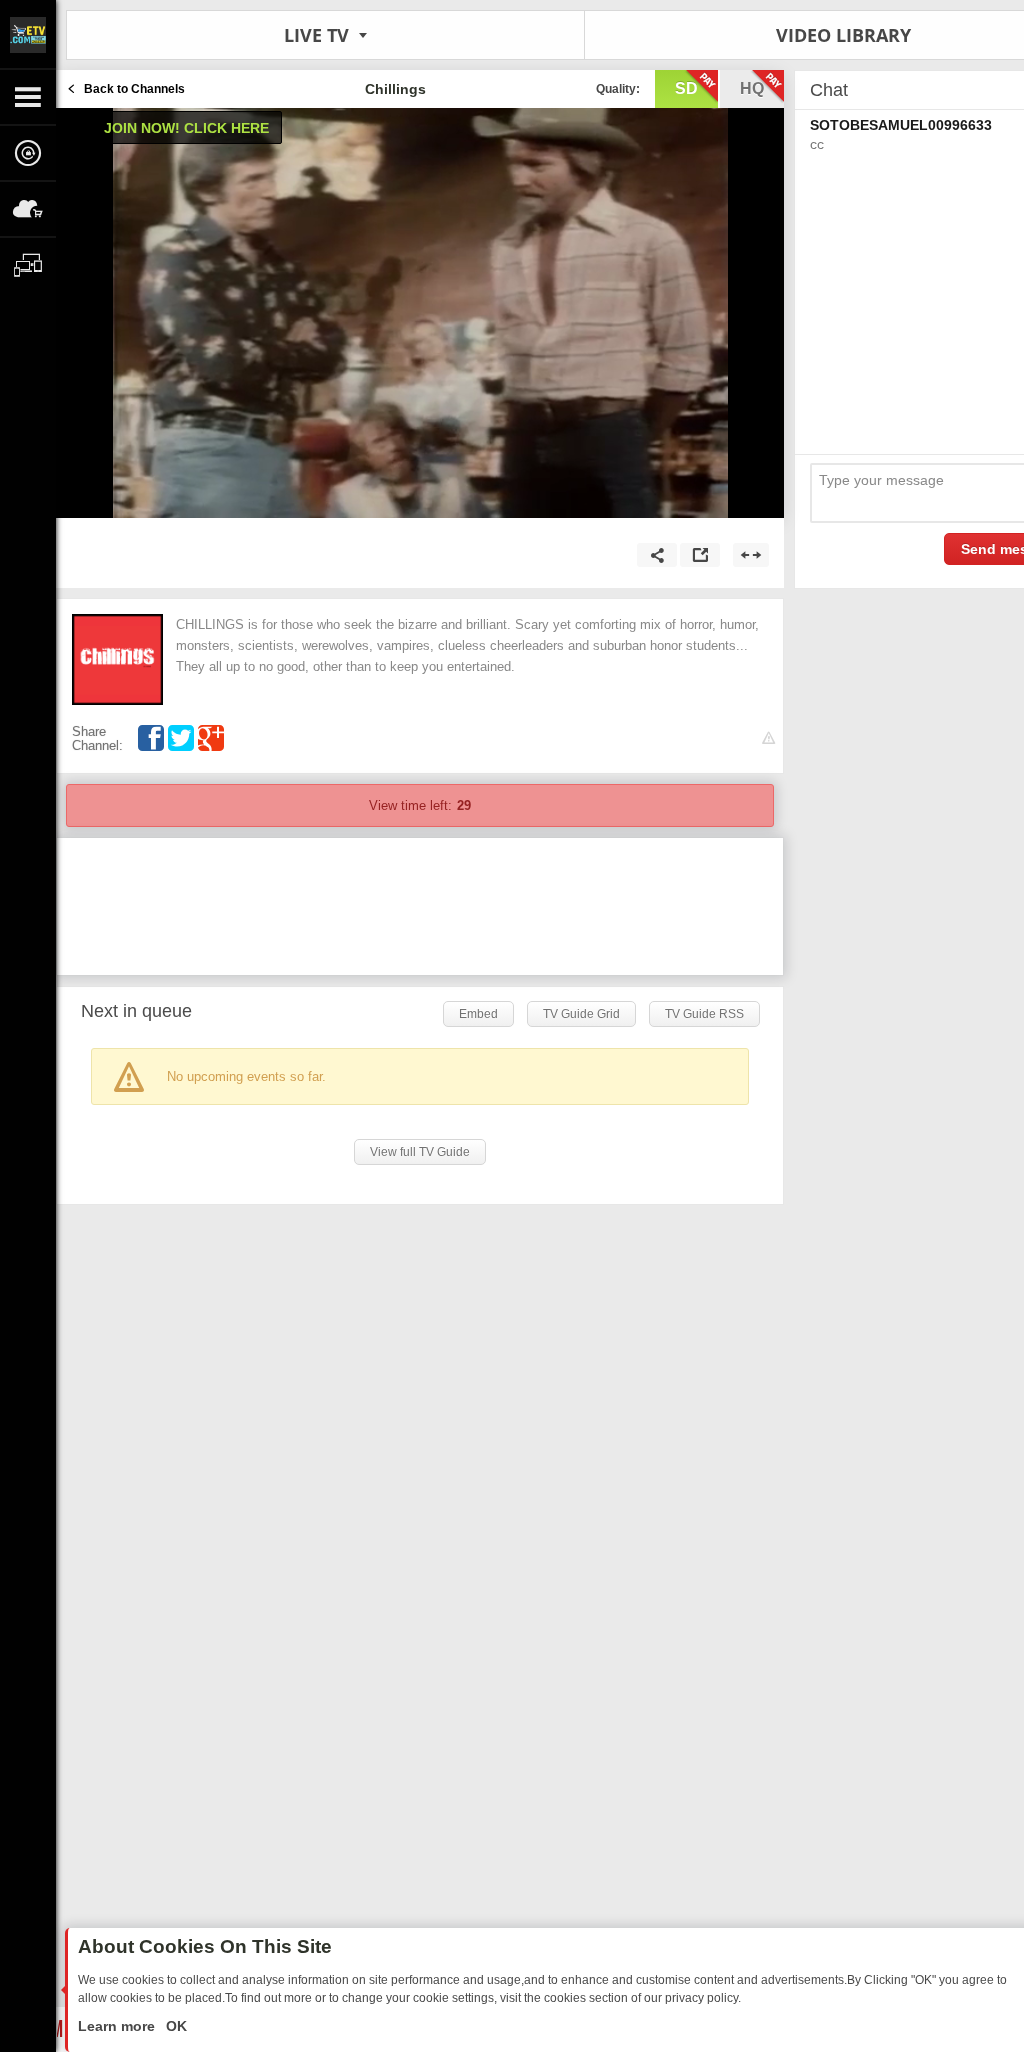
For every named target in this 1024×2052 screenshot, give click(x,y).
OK (174, 2026)
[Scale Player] (751, 555)
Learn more (118, 2026)
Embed (478, 1014)
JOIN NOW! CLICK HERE (186, 128)
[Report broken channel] (768, 738)
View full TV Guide (420, 1152)
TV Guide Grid (581, 1014)
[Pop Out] (700, 555)
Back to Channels (134, 89)
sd (686, 88)
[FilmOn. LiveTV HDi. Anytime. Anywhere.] (28, 34)
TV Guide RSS (704, 1014)
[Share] (657, 555)
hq (752, 88)
